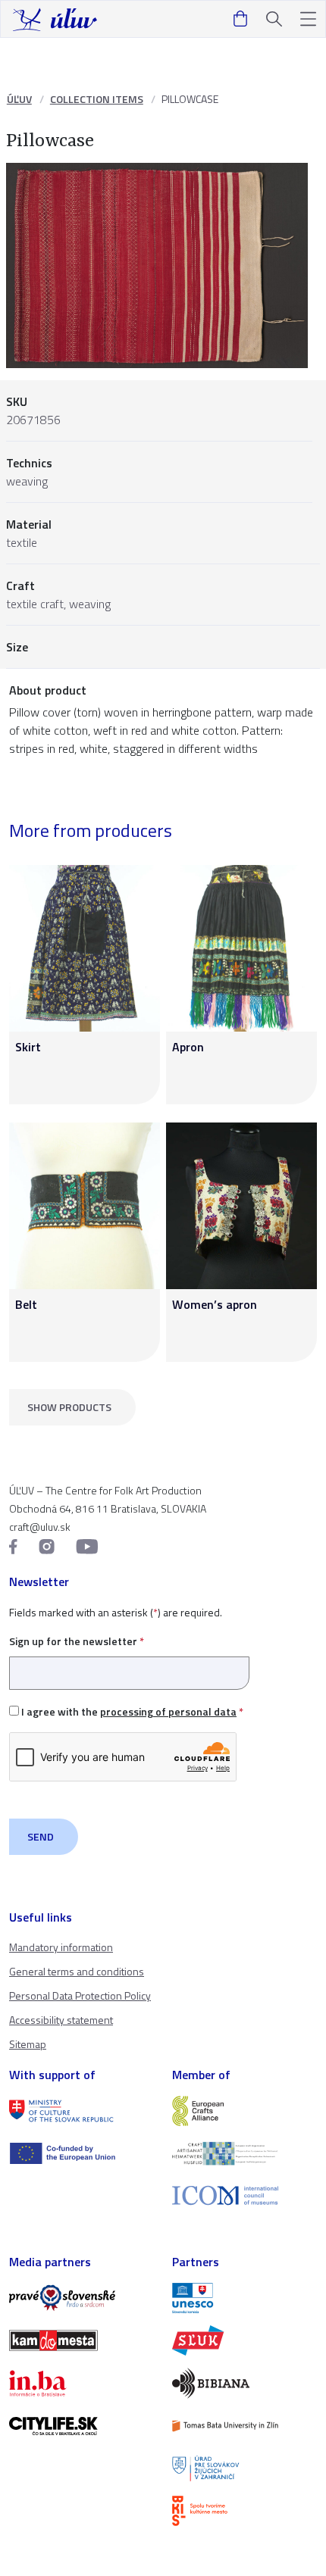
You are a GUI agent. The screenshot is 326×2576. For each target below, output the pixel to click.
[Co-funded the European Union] (81, 2153)
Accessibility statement (61, 2020)
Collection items (97, 99)
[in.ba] (81, 2383)
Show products (69, 1407)
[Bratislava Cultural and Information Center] (244, 2511)
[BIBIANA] (244, 2383)
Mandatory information (61, 1947)
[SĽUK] (244, 2340)
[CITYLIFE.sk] (81, 2426)
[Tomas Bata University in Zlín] (244, 2426)
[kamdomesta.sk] (81, 2340)
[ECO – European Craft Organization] (244, 2153)
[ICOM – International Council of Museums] (244, 2195)
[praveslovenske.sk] (81, 2298)
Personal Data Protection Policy (80, 1995)
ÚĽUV (19, 99)
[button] (308, 19)
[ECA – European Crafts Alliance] (244, 2111)
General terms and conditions (77, 1971)
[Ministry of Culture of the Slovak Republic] (81, 2111)
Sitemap (28, 2044)
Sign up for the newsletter (77, 1641)
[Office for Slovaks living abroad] (244, 2468)
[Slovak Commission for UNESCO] (244, 2298)
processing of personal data (168, 1711)
